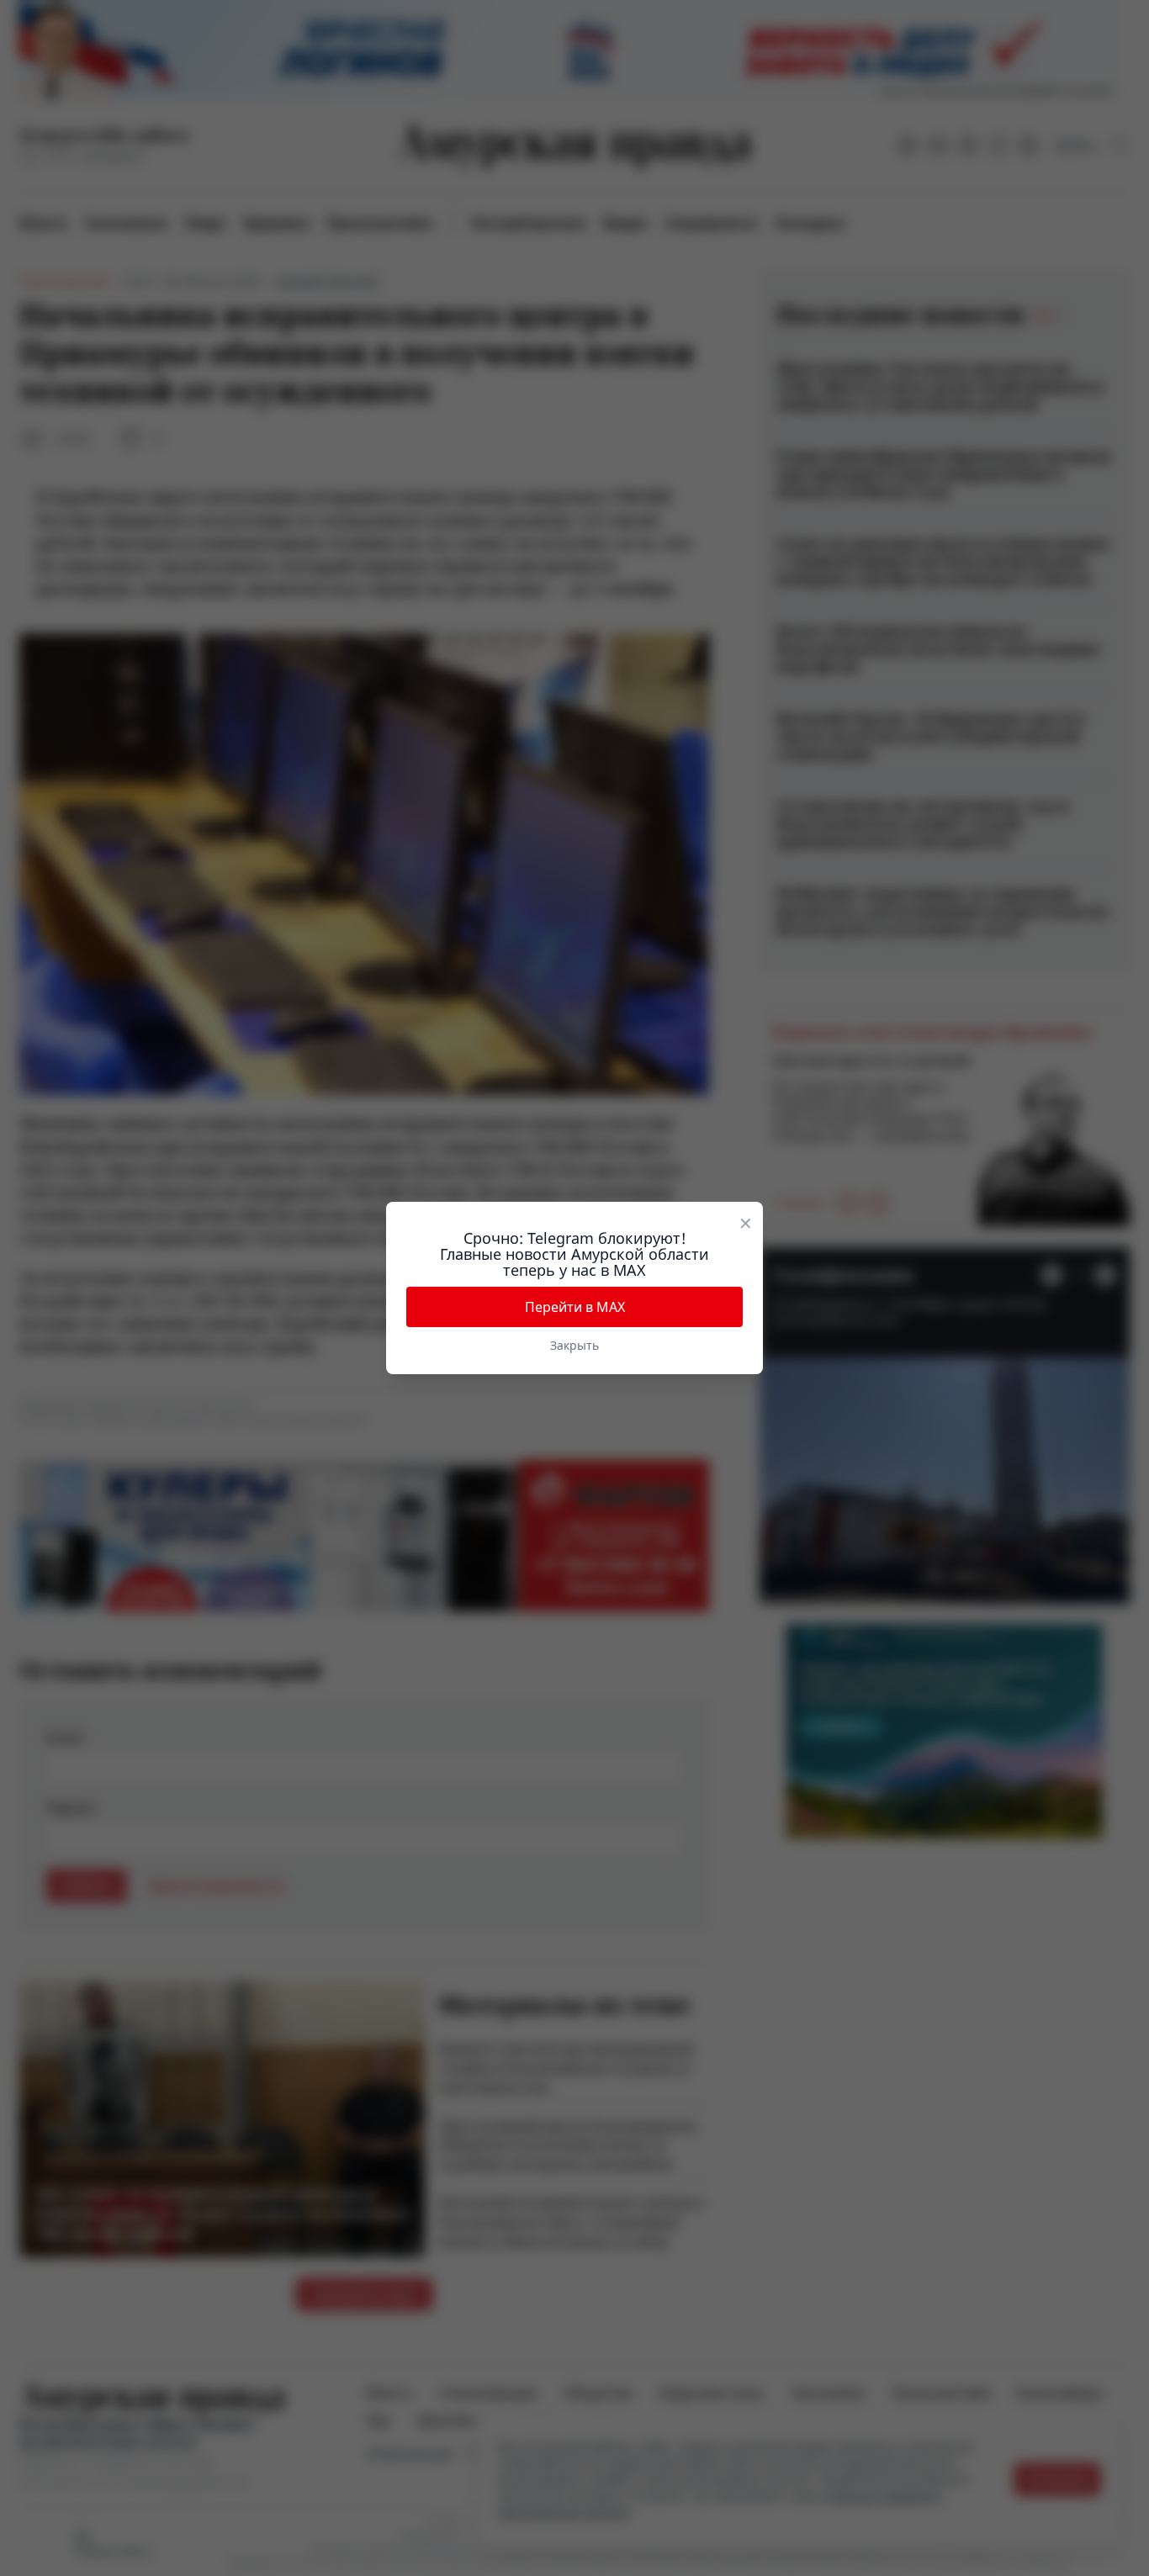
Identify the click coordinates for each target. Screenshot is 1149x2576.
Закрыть (574, 1345)
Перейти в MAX (575, 1307)
